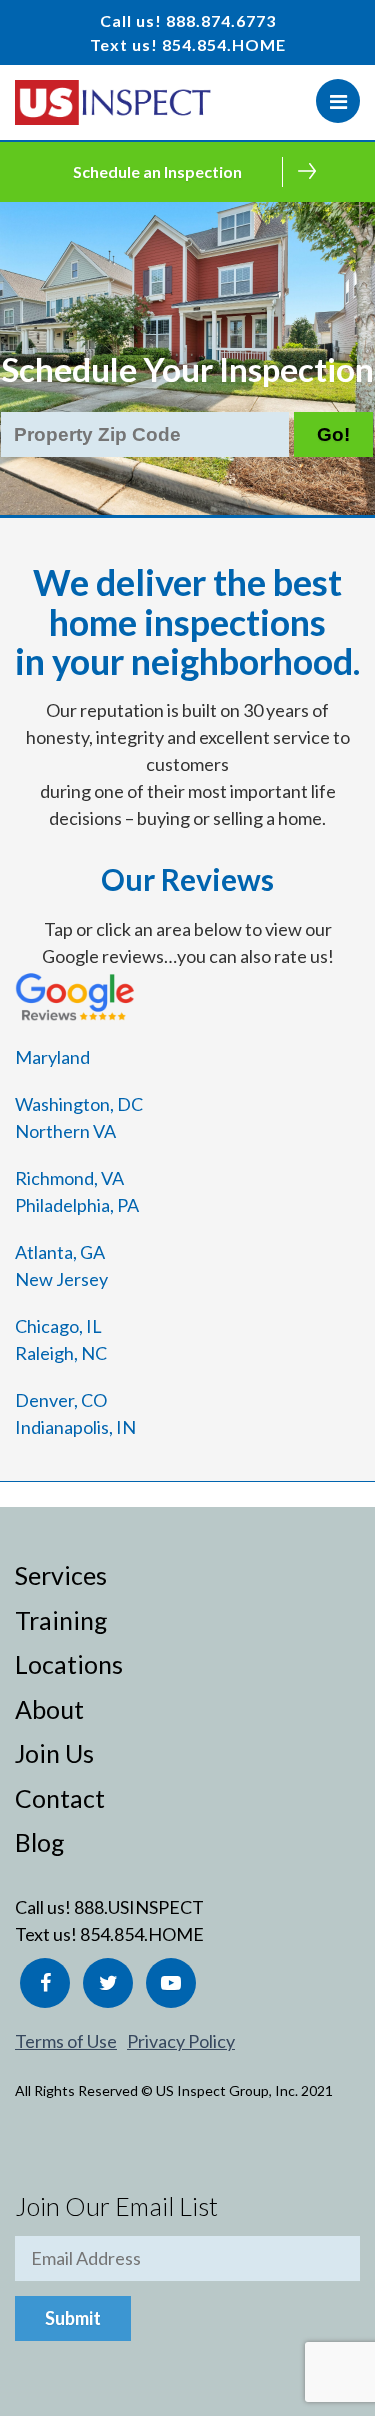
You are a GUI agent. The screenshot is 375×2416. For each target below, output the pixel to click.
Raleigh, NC (61, 1353)
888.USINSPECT (139, 1907)
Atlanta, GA (60, 1252)
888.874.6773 (221, 20)
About (49, 1709)
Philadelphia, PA (77, 1205)
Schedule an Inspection (157, 171)
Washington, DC (79, 1104)
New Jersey (61, 1279)
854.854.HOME (224, 44)
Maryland (52, 1057)
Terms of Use (66, 2041)
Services (61, 1575)
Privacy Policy (181, 2041)
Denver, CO (61, 1400)
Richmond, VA (69, 1178)
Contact (60, 1798)
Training (61, 1620)
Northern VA (65, 1131)
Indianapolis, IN (75, 1427)
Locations (69, 1664)
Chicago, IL (58, 1326)
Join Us (54, 1753)
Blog (40, 1842)
